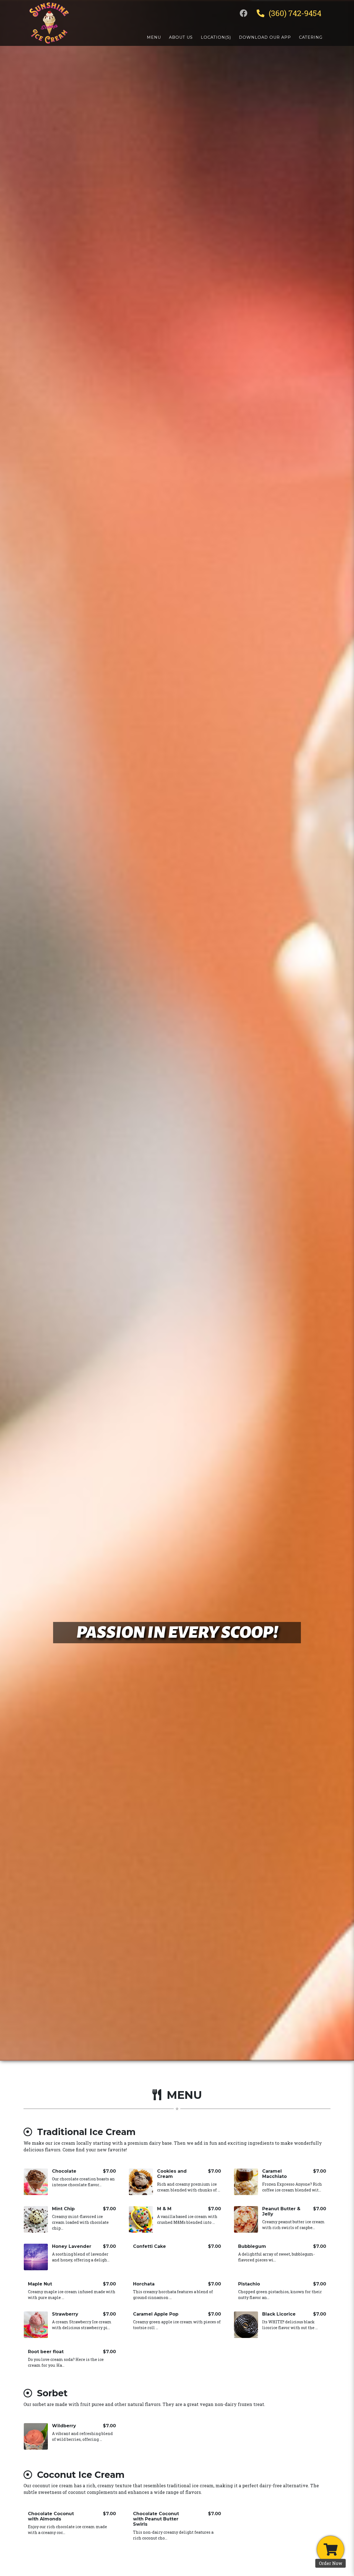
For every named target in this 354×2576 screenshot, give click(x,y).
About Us (181, 37)
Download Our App (265, 37)
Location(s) (216, 37)
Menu (154, 37)
